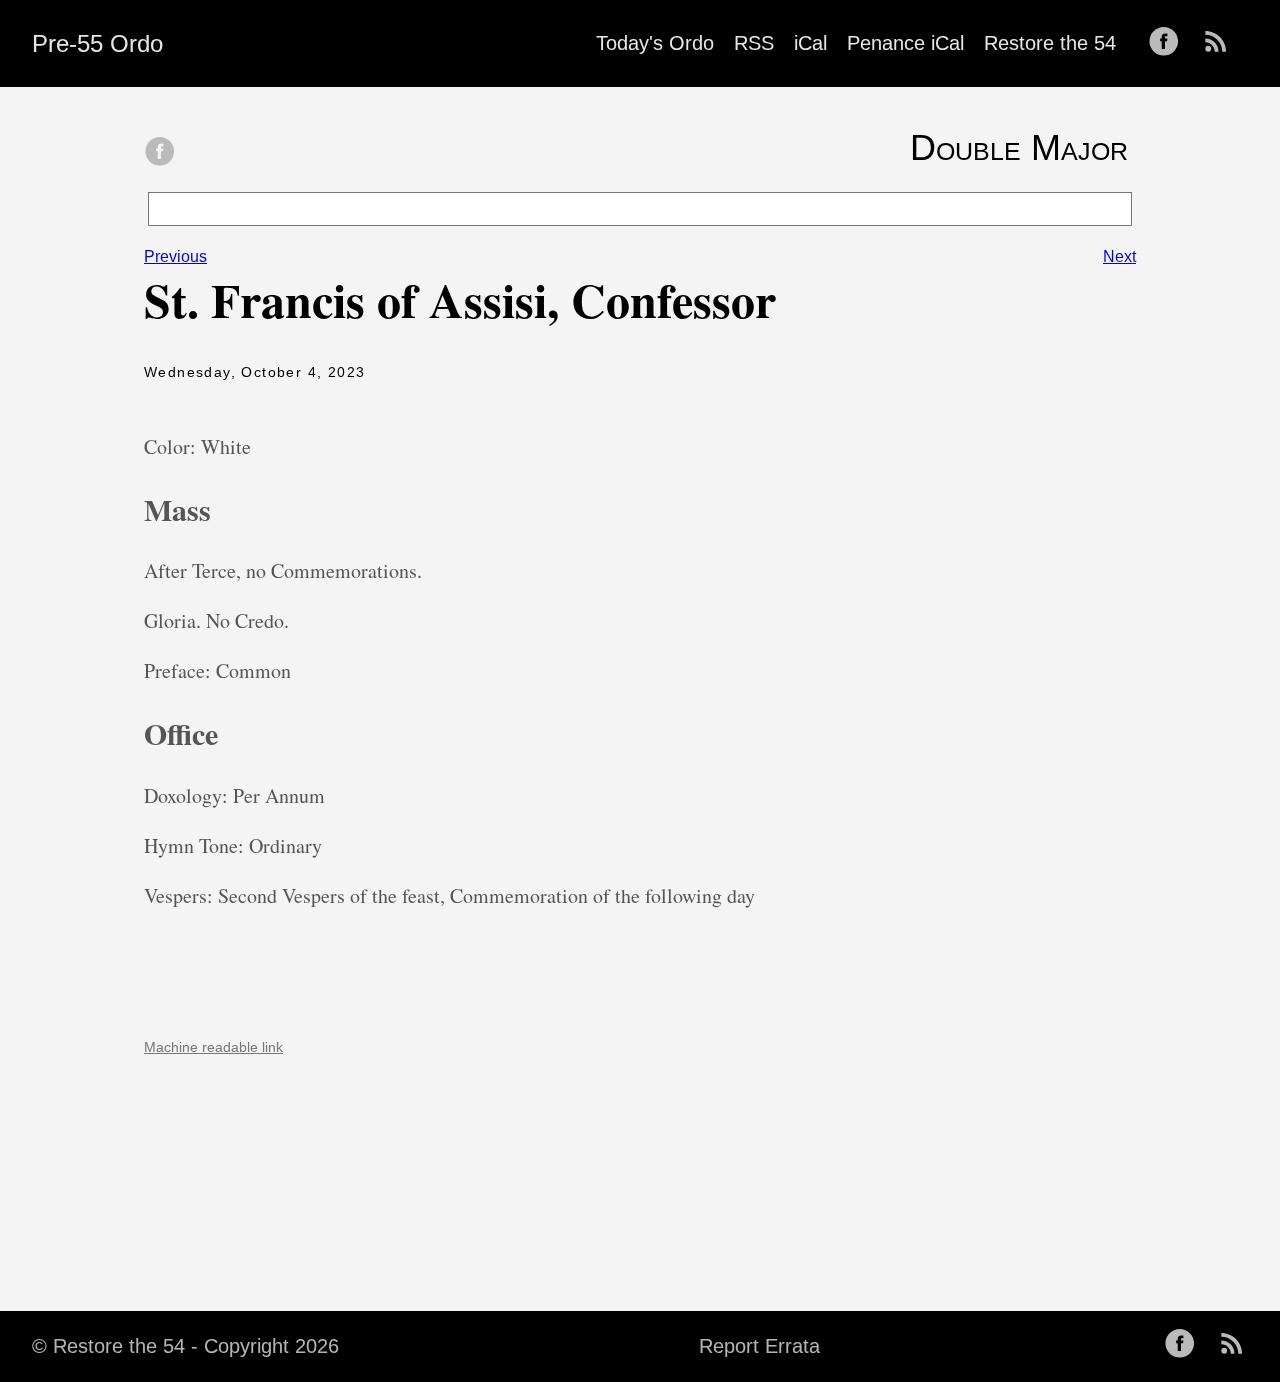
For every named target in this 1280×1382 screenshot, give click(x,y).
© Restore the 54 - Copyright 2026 (185, 1346)
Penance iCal (905, 43)
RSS (754, 43)
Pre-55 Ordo (97, 43)
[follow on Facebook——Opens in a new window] (1170, 43)
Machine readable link (213, 1047)
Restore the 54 (1050, 43)
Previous (175, 256)
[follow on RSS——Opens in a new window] (1222, 43)
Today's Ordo (655, 43)
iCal (810, 43)
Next (1119, 256)
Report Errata (759, 1346)
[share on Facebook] (160, 153)
